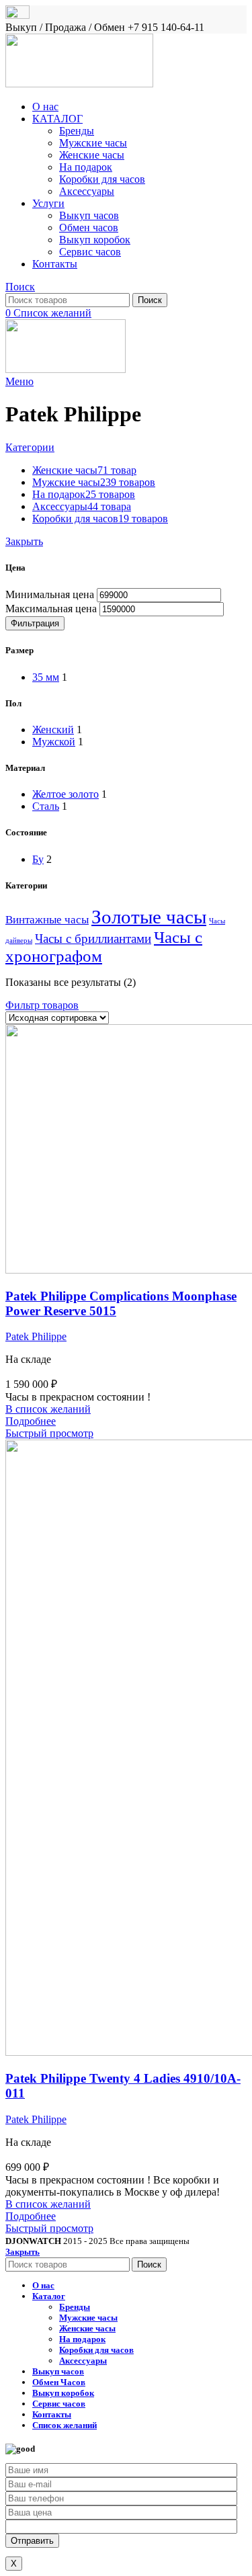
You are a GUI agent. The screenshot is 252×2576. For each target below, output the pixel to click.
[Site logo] (79, 84)
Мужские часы (93, 143)
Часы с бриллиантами (93, 939)
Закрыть (24, 541)
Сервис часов (90, 252)
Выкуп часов (89, 215)
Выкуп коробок (95, 240)
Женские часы (92, 155)
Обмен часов (89, 227)
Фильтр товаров (42, 1005)
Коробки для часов (102, 179)
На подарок (86, 167)
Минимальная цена (50, 594)
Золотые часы (149, 917)
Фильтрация (35, 623)
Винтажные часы (47, 920)
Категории (30, 447)
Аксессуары (87, 191)
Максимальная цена (51, 609)
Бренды (77, 131)
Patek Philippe (36, 1336)
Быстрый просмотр (49, 1433)
